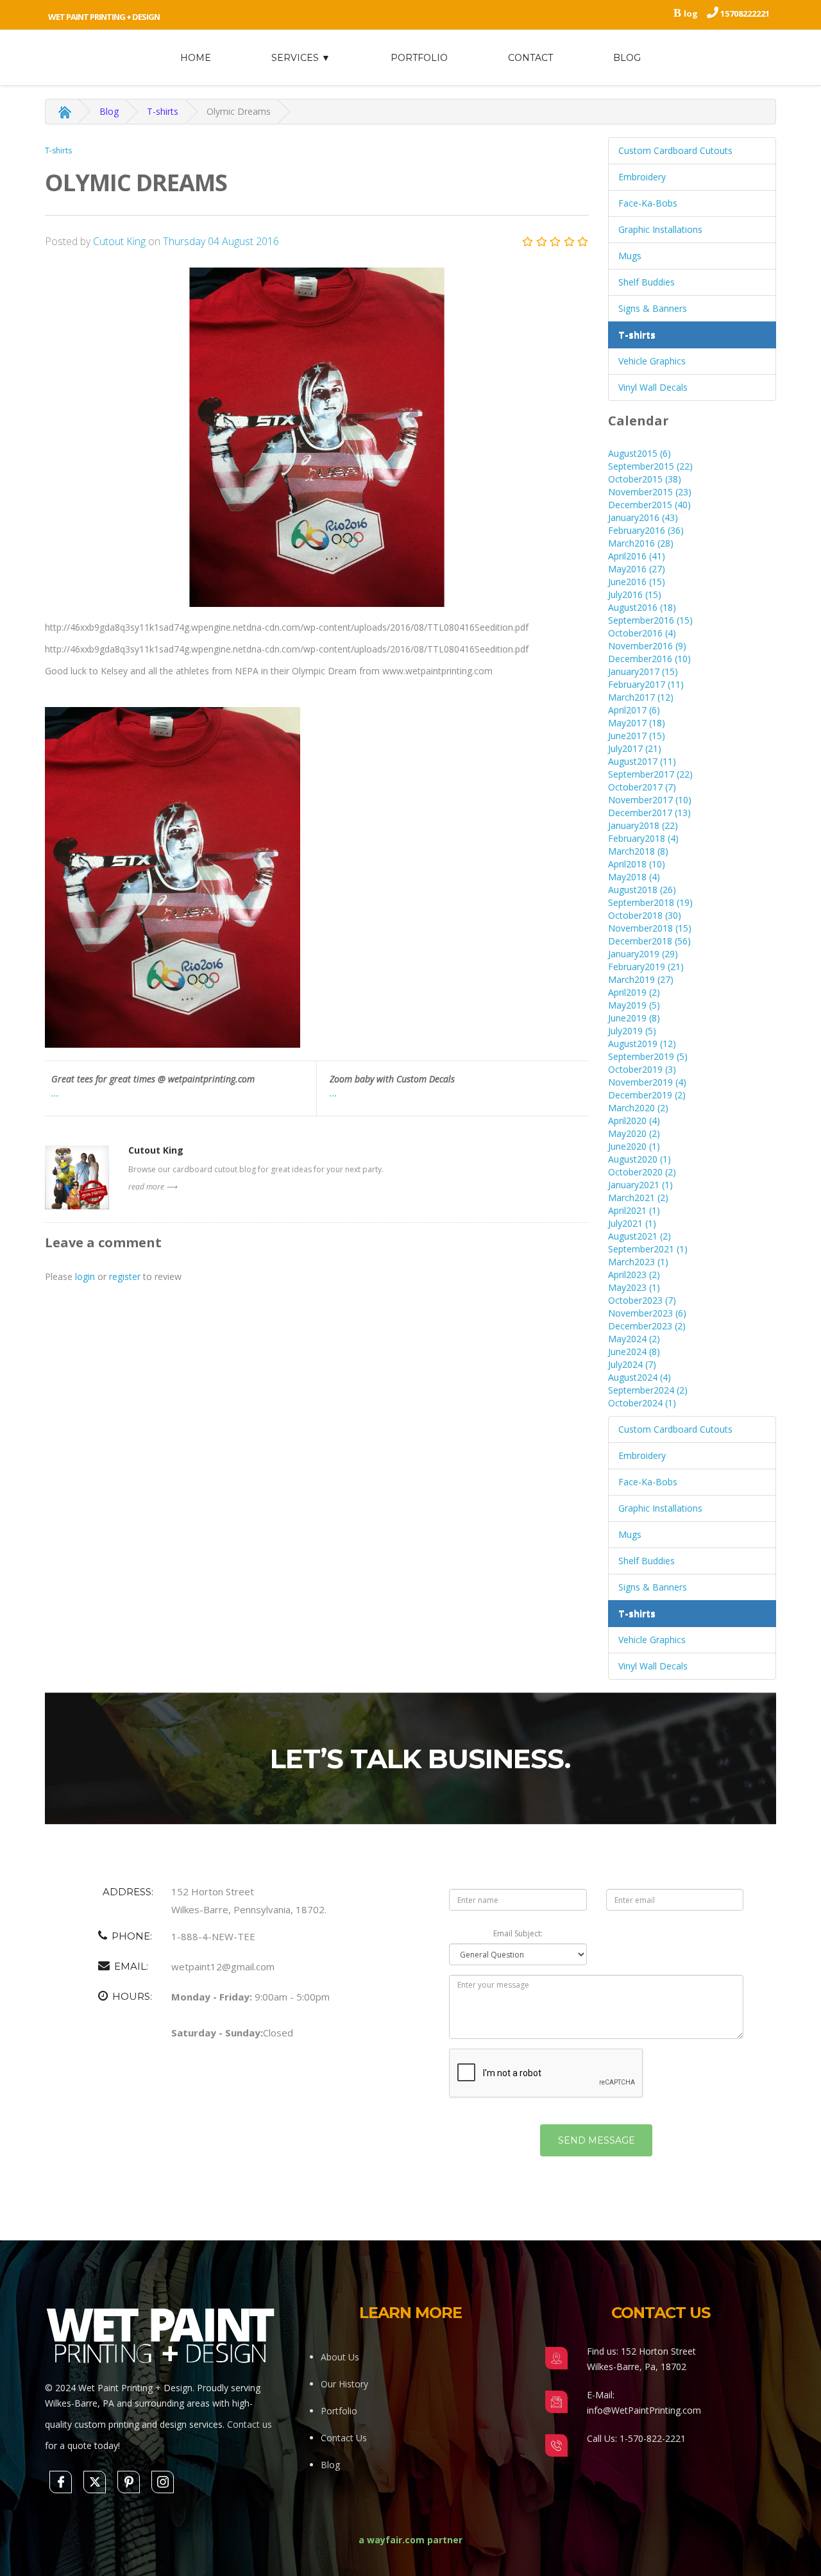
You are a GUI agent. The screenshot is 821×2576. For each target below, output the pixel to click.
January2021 (640, 1185)
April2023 (634, 1275)
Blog (627, 58)
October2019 (642, 1069)
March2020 (638, 1108)
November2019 (647, 1082)
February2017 (646, 684)
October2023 (642, 1300)
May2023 (634, 1287)
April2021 (634, 1210)
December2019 (647, 1095)
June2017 (637, 736)
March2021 (638, 1198)
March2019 (641, 979)
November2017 (650, 800)
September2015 (650, 466)
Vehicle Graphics (652, 361)
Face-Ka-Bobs (648, 203)
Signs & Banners (653, 308)
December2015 (649, 505)
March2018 (638, 851)
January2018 (643, 825)
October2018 (645, 915)
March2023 (638, 1262)
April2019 (634, 992)
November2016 (647, 646)
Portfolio (419, 58)
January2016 (643, 517)
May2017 (637, 723)
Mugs (630, 256)
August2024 (639, 1377)
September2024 (648, 1390)
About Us (340, 2357)
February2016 (646, 530)
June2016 (637, 582)
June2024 (634, 1352)
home (196, 58)
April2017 (634, 710)
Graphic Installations (660, 229)
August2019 (642, 1044)
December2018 (649, 941)
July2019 (632, 1031)
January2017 (643, 671)
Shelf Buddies (647, 282)
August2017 (642, 761)
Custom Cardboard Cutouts (675, 150)
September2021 (648, 1249)
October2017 (642, 787)
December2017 (649, 813)
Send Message (597, 2140)
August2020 (639, 1159)
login (85, 1276)
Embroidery (642, 177)
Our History (344, 2384)
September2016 (650, 620)
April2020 (634, 1121)
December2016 (649, 659)
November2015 (650, 492)
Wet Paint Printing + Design (104, 17)
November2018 (650, 928)
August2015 (639, 453)
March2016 (641, 543)
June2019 (634, 1018)
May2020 (634, 1133)
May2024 (634, 1339)
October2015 (645, 479)
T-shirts (163, 111)
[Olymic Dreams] (317, 438)
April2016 (637, 556)
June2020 (634, 1146)
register (125, 1276)
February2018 (643, 838)
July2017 (635, 748)
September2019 (648, 1056)
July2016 (635, 594)
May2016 (637, 569)
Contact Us (344, 2438)
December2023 (647, 1326)
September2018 (650, 902)
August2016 (642, 607)
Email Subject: (518, 1933)
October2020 (642, 1172)
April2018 (637, 864)
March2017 (641, 697)
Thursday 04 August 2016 (221, 241)
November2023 (647, 1313)
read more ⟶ (153, 1187)
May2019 (634, 1005)
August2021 (639, 1236)
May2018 (634, 877)
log (691, 13)
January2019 (643, 954)
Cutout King (121, 241)
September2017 (650, 774)
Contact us (250, 2424)
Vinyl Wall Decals (653, 387)
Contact (530, 58)
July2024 (632, 1364)
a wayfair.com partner (410, 2540)
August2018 (642, 890)
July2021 (632, 1223)
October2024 (642, 1403)
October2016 (642, 633)
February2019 (646, 967)
